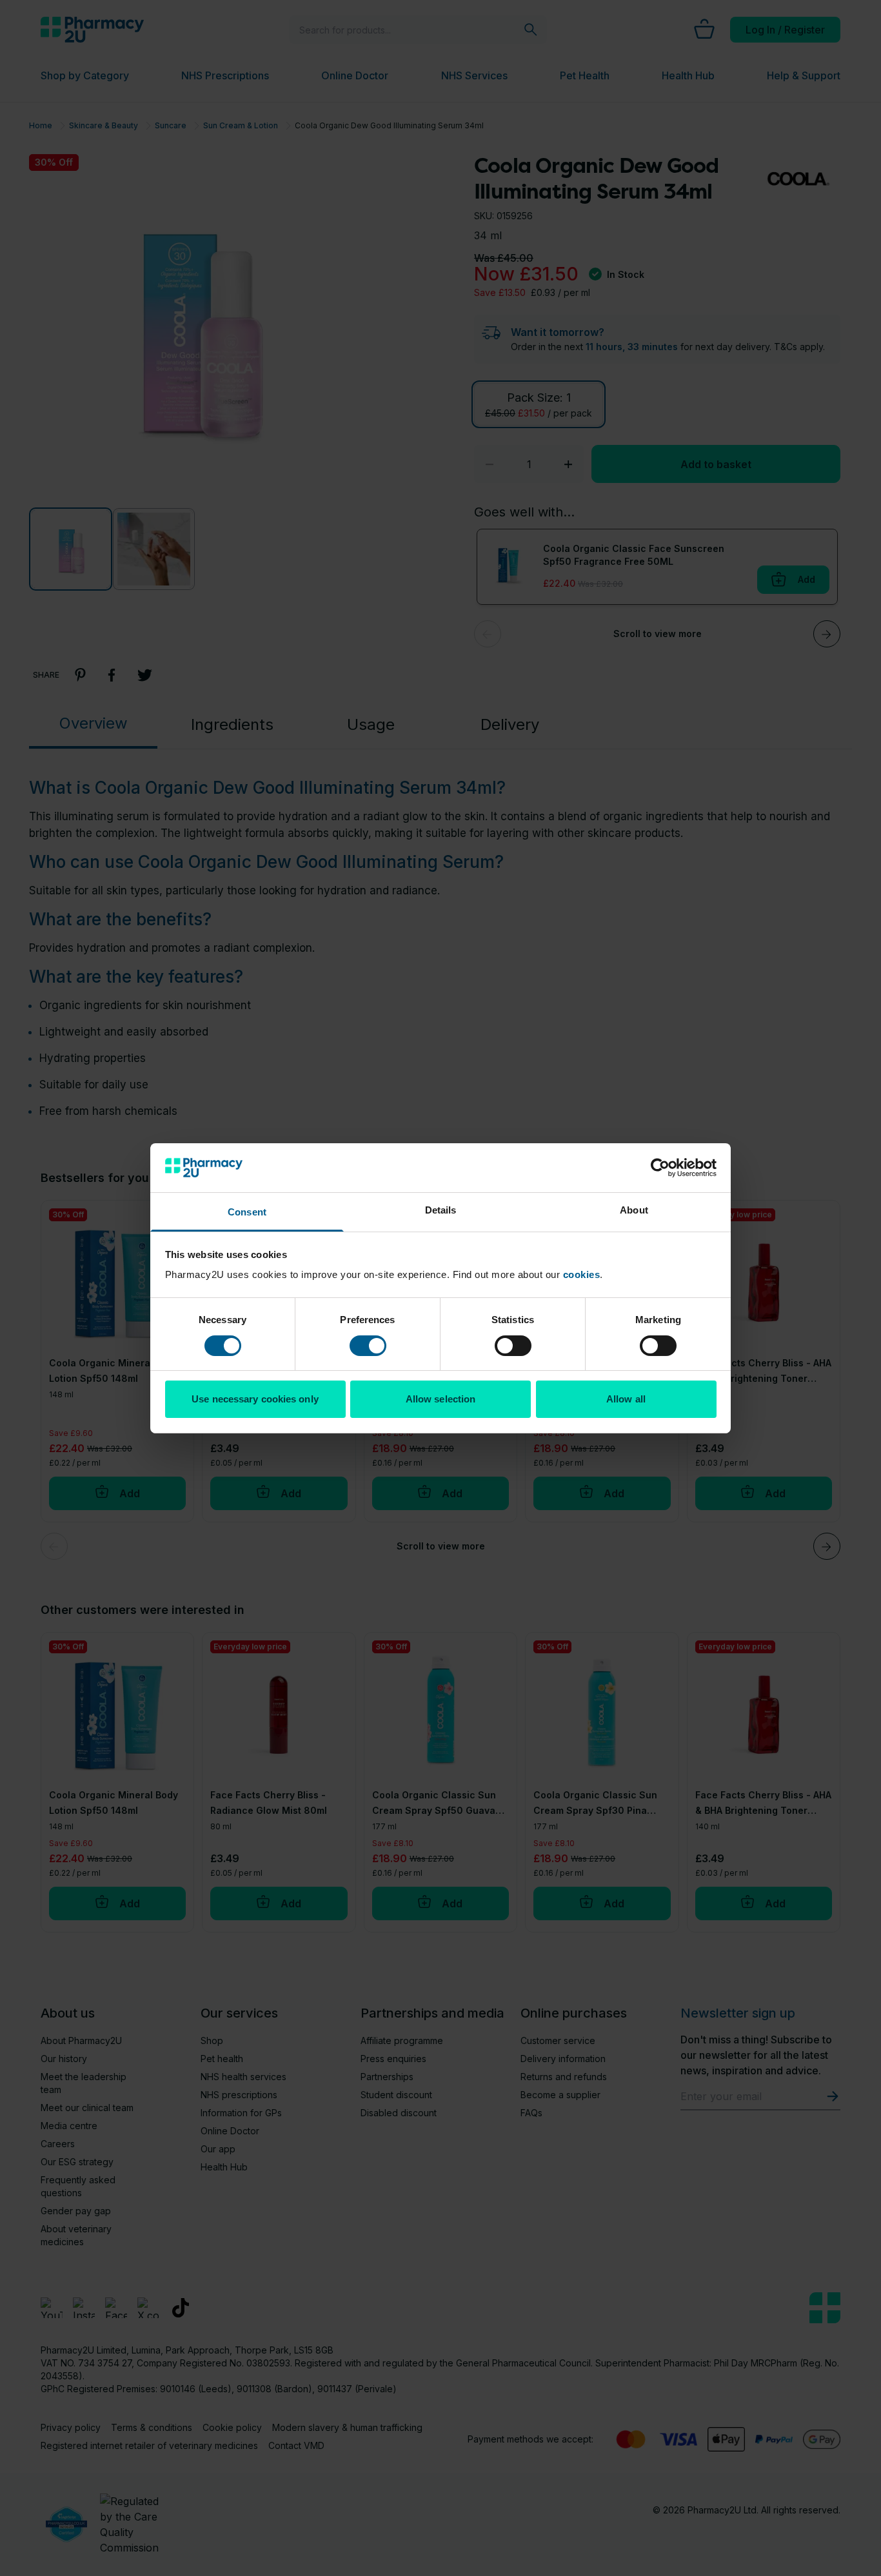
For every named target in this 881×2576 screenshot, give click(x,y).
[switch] (368, 1346)
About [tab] (634, 1210)
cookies (582, 1274)
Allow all (626, 1399)
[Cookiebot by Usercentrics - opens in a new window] (660, 1168)
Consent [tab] (247, 1212)
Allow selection (441, 1399)
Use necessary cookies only (255, 1399)
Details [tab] (441, 1210)
